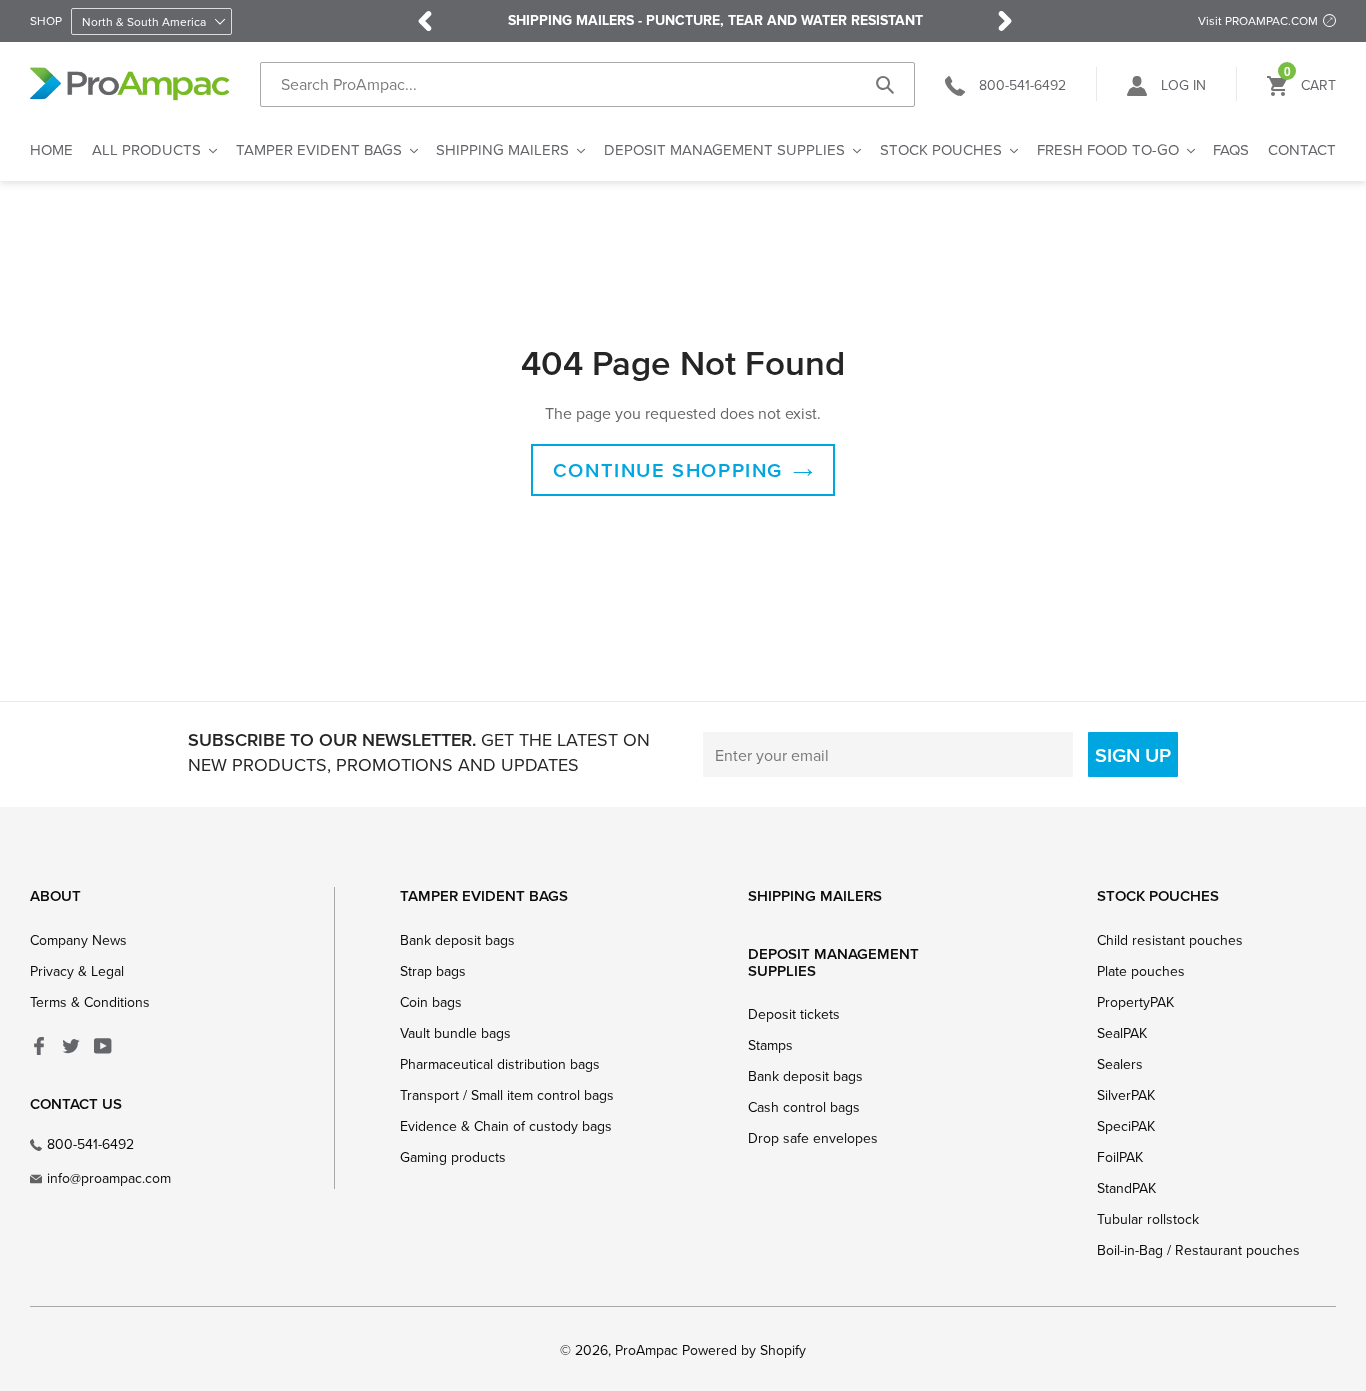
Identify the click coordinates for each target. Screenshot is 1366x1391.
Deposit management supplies (833, 962)
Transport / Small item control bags (507, 1095)
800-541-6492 (90, 1144)
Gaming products (453, 1157)
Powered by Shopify (744, 1350)
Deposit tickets (794, 1014)
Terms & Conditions (90, 1002)
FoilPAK (1120, 1157)
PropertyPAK (1135, 1002)
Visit (1258, 20)
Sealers (1120, 1064)
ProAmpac (646, 1350)
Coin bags (431, 1002)
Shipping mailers (815, 895)
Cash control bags (804, 1107)
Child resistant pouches (1170, 940)
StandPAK (1126, 1188)
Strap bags (433, 971)
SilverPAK (1126, 1095)
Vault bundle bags (455, 1033)
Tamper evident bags (484, 895)
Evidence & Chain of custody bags (506, 1126)
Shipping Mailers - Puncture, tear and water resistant (715, 21)
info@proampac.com (109, 1178)
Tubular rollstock (1148, 1219)
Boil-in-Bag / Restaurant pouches (1198, 1250)
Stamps (770, 1045)
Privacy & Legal (77, 971)
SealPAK (1122, 1033)
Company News (78, 940)
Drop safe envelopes (813, 1138)
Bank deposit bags (457, 940)
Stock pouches (1158, 895)
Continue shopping (668, 470)
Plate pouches (1141, 971)
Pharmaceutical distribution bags (500, 1064)
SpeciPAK (1126, 1126)
